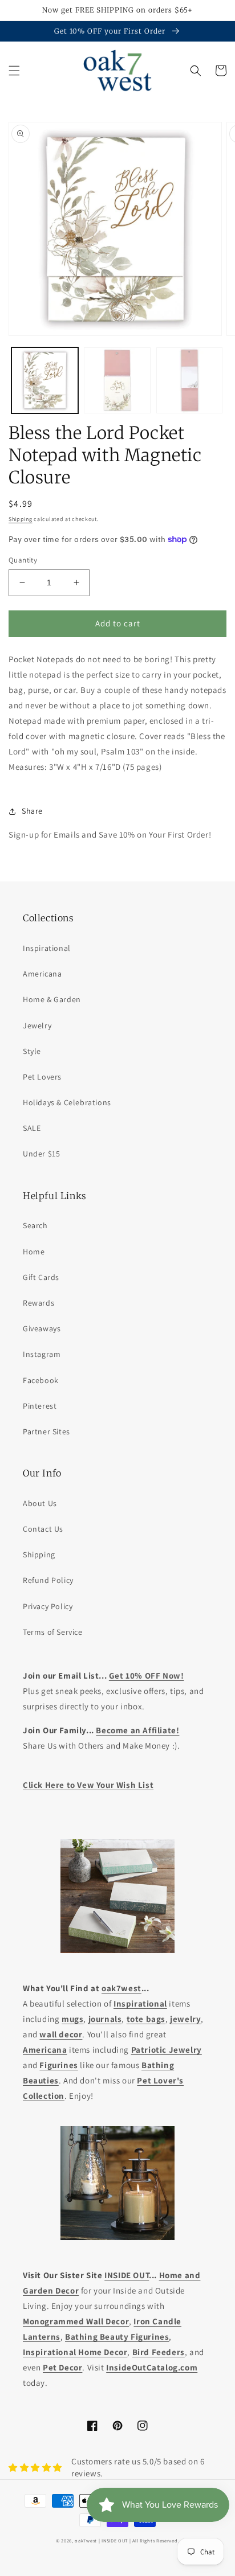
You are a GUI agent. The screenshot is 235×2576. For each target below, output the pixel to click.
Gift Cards (41, 1277)
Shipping (21, 519)
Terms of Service (53, 1632)
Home (34, 1252)
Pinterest (40, 1406)
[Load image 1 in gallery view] (45, 381)
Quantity (23, 560)
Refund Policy (48, 1580)
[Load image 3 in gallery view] (190, 381)
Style (32, 1051)
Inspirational (47, 948)
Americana (42, 974)
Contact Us (43, 1529)
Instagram (42, 1354)
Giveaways (42, 1328)
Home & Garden (52, 999)
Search (35, 1225)
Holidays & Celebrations (67, 1102)
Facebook (41, 1380)
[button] (14, 71)
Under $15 (41, 1154)
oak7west (86, 2540)
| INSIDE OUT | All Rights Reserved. (139, 2540)
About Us (40, 1503)
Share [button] (32, 811)
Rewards (39, 1303)
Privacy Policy (48, 1606)
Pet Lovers (42, 1077)
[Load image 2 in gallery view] (117, 381)
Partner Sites (46, 1431)
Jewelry (37, 1026)
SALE (32, 1128)
